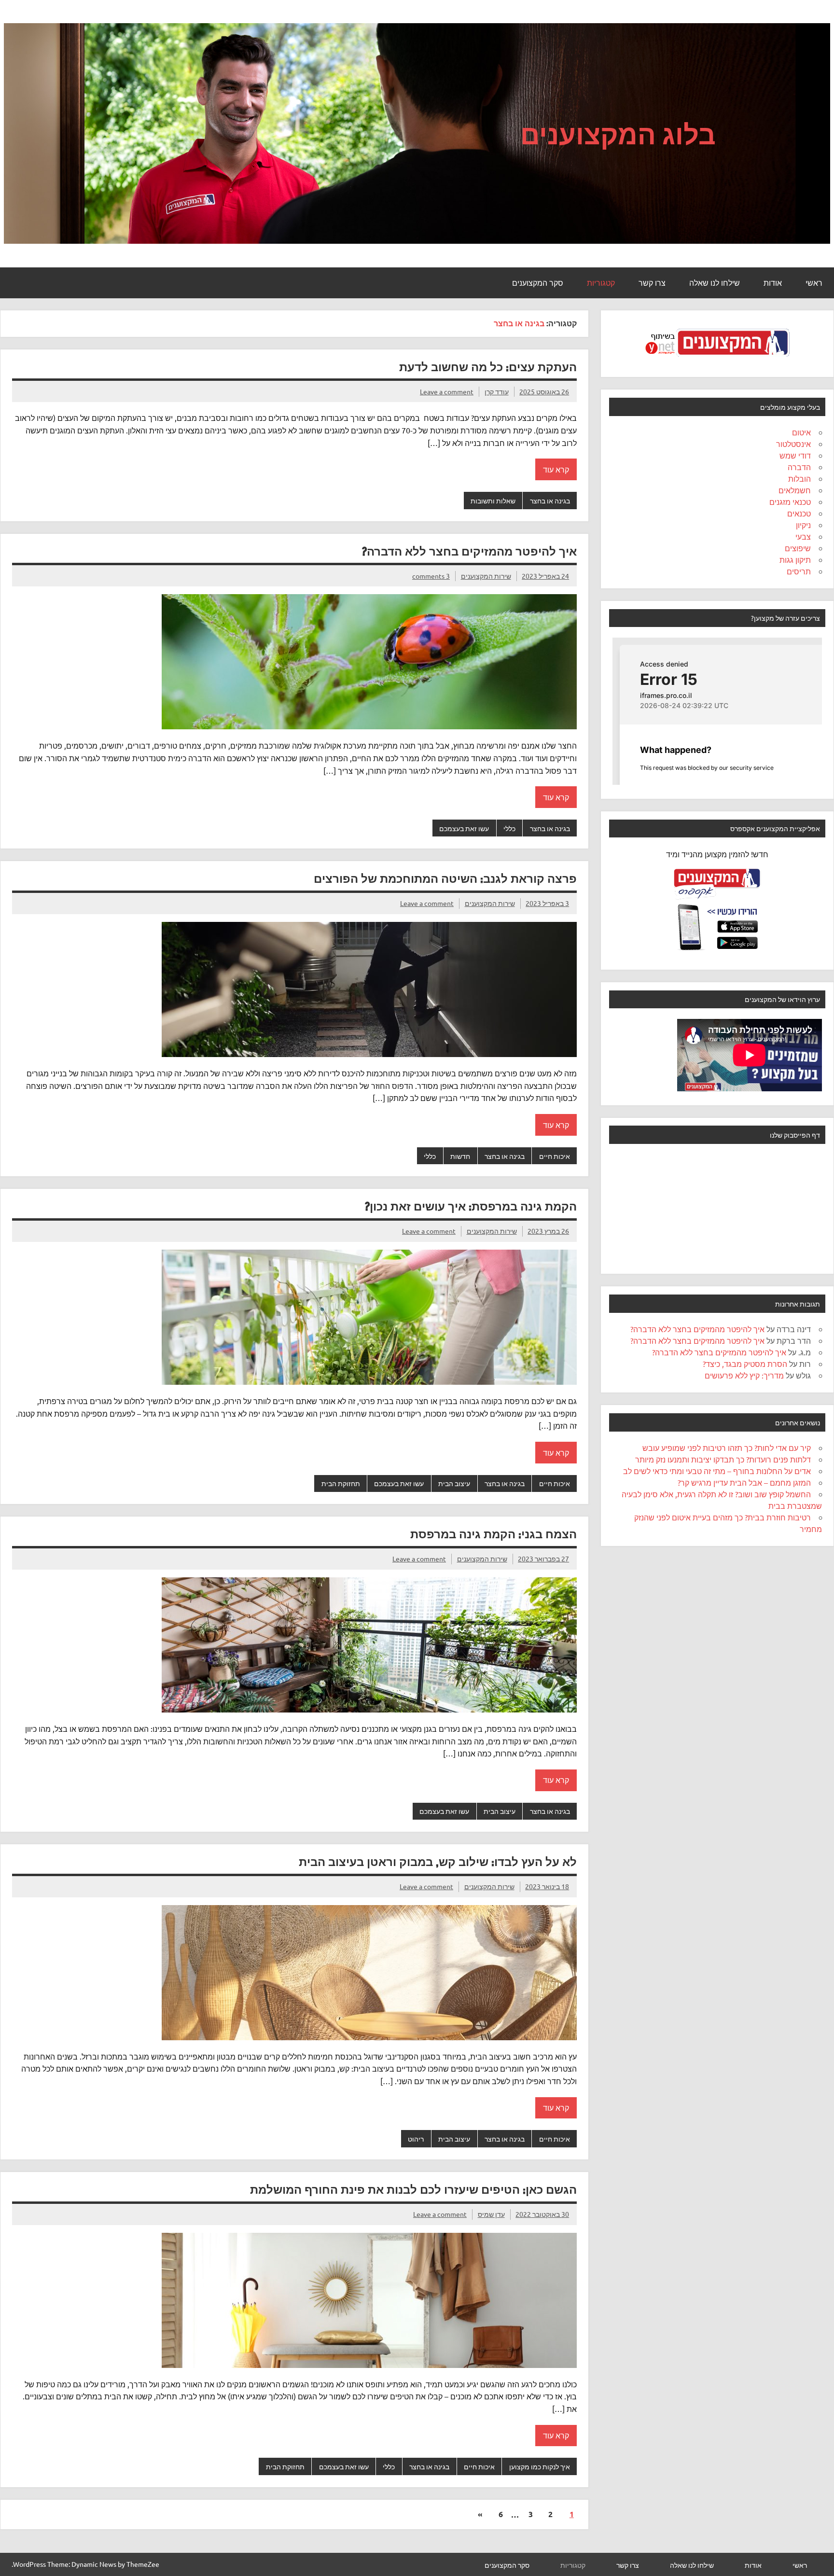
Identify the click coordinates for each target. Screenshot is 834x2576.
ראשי (814, 283)
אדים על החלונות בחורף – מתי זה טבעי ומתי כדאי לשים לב (717, 1471)
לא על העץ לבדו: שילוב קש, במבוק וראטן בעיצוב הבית (438, 1862)
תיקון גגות (795, 559)
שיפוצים (798, 548)
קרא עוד (556, 469)
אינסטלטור (793, 444)
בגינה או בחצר (550, 501)
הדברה (799, 467)
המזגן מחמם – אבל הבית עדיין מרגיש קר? (744, 1482)
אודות (773, 283)
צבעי (803, 536)
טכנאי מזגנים (790, 501)
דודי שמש (795, 455)
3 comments (431, 576)
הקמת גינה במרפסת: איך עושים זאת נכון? (471, 1206)
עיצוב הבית (454, 1483)
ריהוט (416, 2139)
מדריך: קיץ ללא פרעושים (744, 1375)
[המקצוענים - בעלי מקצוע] (717, 360)
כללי (509, 828)
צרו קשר (652, 283)
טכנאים (799, 513)
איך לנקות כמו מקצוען (540, 2466)
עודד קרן (497, 391)
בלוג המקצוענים (618, 134)
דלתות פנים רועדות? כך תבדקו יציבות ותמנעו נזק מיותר (723, 1459)
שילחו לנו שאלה (715, 283)
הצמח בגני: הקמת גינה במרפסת (493, 1534)
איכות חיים (555, 1156)
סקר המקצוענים (538, 283)
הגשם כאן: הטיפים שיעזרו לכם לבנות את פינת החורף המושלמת (413, 2189)
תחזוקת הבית (341, 1483)
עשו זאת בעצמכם (464, 828)
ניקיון (803, 525)
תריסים (799, 571)
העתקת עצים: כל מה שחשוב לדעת (488, 367)
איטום (801, 432)
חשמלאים (795, 490)
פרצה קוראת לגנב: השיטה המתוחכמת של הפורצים (445, 878)
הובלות (799, 478)
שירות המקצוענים (486, 576)
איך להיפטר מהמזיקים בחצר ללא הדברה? (469, 551)
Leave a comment (447, 391)
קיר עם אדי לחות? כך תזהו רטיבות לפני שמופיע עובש (727, 1448)
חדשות (460, 1156)
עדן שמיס (491, 2214)
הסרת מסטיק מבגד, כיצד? (745, 1364)
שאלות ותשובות (493, 501)
